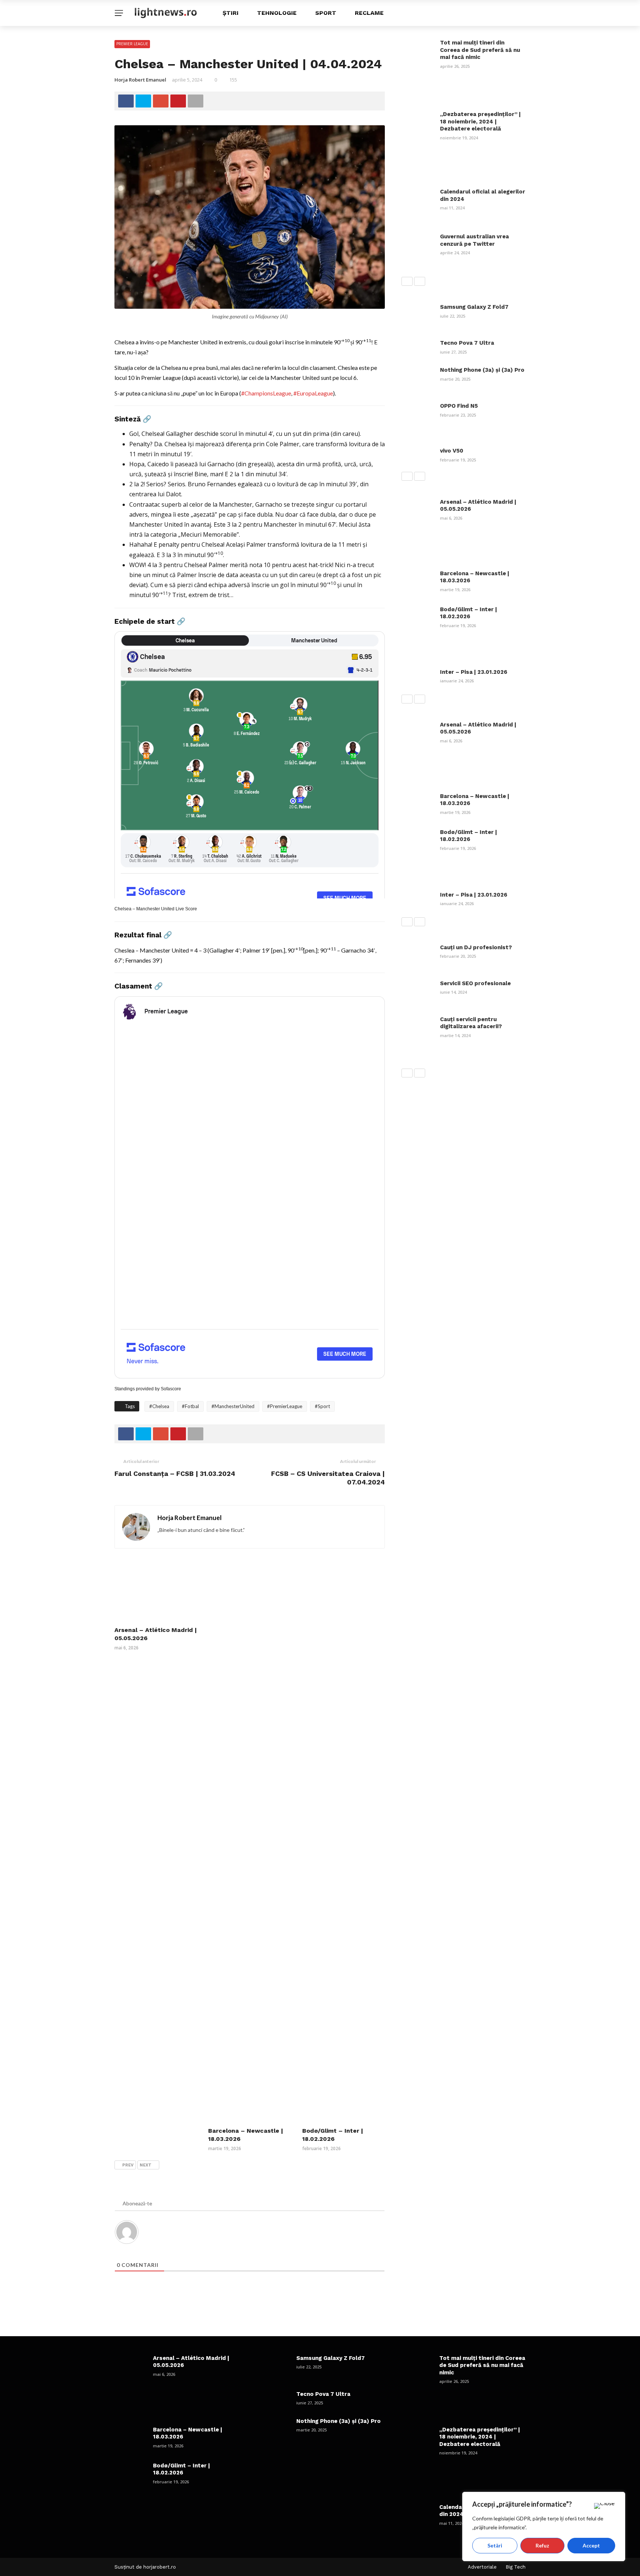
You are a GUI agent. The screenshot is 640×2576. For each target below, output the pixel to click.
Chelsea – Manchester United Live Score (156, 909)
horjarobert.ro (160, 2567)
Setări (495, 2545)
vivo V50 (452, 451)
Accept (591, 2545)
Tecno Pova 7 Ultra (467, 343)
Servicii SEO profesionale (475, 983)
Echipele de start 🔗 (150, 621)
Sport (326, 13)
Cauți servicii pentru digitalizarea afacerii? (471, 1023)
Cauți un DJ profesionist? (476, 947)
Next (146, 2165)
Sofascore (171, 1389)
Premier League (132, 44)
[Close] (604, 2506)
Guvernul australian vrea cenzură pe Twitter (474, 240)
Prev (128, 2165)
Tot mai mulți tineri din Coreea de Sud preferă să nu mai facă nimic (480, 50)
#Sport (322, 1406)
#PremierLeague (285, 1406)
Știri (231, 13)
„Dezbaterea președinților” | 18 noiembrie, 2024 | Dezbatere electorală (480, 121)
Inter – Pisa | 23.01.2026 (474, 672)
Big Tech (516, 2567)
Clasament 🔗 (139, 986)
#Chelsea (159, 1406)
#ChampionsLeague (266, 393)
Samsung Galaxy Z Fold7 (474, 307)
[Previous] (407, 281)
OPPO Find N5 (459, 406)
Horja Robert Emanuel (140, 80)
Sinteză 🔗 (133, 419)
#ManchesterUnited (233, 1406)
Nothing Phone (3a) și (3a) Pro (482, 370)
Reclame (369, 13)
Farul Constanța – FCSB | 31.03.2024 (175, 1474)
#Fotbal (190, 1406)
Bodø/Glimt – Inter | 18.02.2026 (469, 613)
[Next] (420, 281)
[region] (544, 2527)
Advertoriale (482, 2567)
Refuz (542, 2545)
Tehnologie (277, 13)
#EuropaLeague (313, 393)
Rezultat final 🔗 (143, 935)
